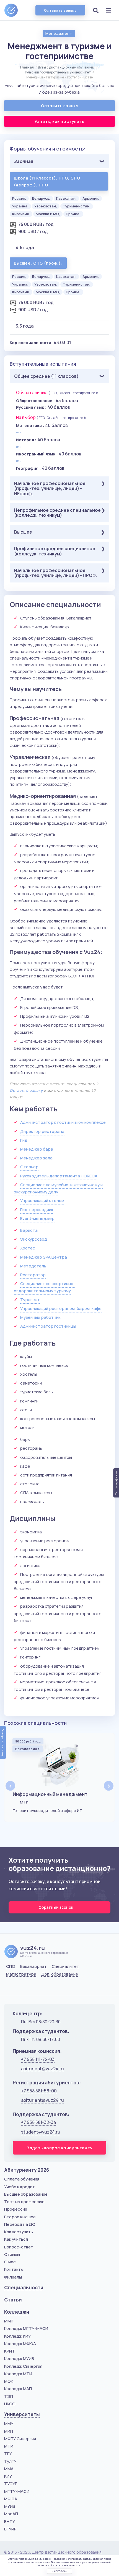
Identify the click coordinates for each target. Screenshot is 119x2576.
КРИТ (10, 2351)
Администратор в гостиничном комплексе (63, 1122)
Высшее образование (26, 2194)
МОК (9, 2381)
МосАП (11, 2514)
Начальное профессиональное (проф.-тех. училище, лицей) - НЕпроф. (50, 488)
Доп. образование (60, 1974)
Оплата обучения (22, 2179)
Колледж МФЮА (20, 2344)
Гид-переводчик (37, 1210)
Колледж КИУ (17, 2336)
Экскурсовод (34, 1239)
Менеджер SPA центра (44, 1257)
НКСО (10, 2404)
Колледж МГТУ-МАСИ (26, 2328)
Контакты (14, 2269)
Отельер (29, 1167)
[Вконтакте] (10, 1987)
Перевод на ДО (20, 2224)
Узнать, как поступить (59, 121)
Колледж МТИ (18, 2374)
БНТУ (10, 2521)
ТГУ (8, 2454)
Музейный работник (40, 1317)
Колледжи (17, 2312)
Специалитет (65, 1966)
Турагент (30, 1300)
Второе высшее (20, 2217)
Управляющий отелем (42, 1200)
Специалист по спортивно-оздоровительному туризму (45, 1287)
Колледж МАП (18, 2389)
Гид (24, 1140)
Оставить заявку (60, 10)
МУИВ (10, 2506)
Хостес (28, 1248)
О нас (10, 2262)
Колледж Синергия (23, 2366)
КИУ (8, 2476)
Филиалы (13, 2277)
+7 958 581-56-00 (39, 2091)
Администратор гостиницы (48, 1326)
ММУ (9, 2423)
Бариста (29, 1230)
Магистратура (21, 1974)
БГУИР (10, 2529)
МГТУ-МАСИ (17, 2491)
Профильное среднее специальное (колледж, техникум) (55, 551)
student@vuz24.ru (41, 2132)
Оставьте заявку (26, 1090)
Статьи (13, 2300)
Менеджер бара (37, 1149)
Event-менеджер (37, 1218)
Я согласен (59, 2571)
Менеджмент (59, 33)
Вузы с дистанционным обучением (66, 67)
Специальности (24, 2288)
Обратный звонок (56, 1907)
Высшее (23, 532)
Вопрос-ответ (19, 2247)
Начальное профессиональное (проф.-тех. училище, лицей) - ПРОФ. (55, 573)
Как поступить (19, 2232)
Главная (27, 67)
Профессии (16, 2209)
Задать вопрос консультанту (59, 2148)
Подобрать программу (3, 1742)
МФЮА (11, 2499)
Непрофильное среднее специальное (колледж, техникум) (57, 513)
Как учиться (16, 2239)
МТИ (9, 2446)
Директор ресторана (42, 1131)
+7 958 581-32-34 (39, 2122)
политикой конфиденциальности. (60, 2565)
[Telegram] (37, 1987)
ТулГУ (10, 2461)
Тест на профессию (24, 2202)
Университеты (22, 2414)
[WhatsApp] (23, 1987)
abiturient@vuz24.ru (42, 2069)
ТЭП (9, 2396)
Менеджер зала (36, 1158)
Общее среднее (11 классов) (46, 376)
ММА (9, 2469)
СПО (11, 1966)
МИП (9, 2431)
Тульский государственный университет (58, 72)
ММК (9, 2321)
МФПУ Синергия (20, 2439)
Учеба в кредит (20, 2187)
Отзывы (12, 2254)
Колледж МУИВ (19, 2359)
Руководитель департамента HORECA (59, 1176)
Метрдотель (33, 1266)
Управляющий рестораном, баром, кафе (61, 1308)
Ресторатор (33, 1275)
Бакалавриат (33, 1966)
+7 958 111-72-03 (38, 2059)
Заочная (24, 161)
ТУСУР (11, 2484)
